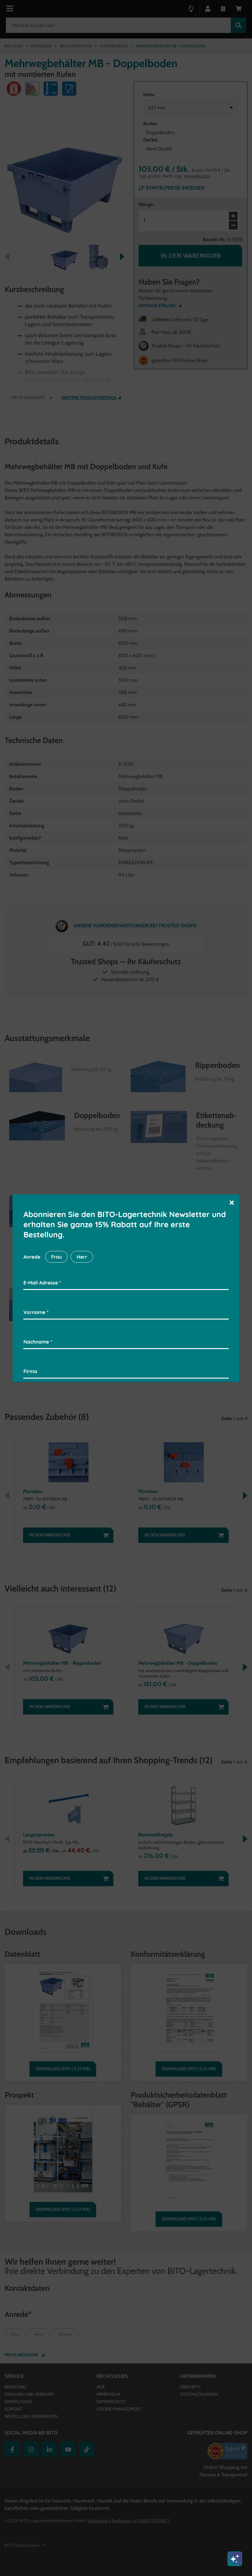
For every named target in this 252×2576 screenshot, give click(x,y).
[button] (232, 1202)
